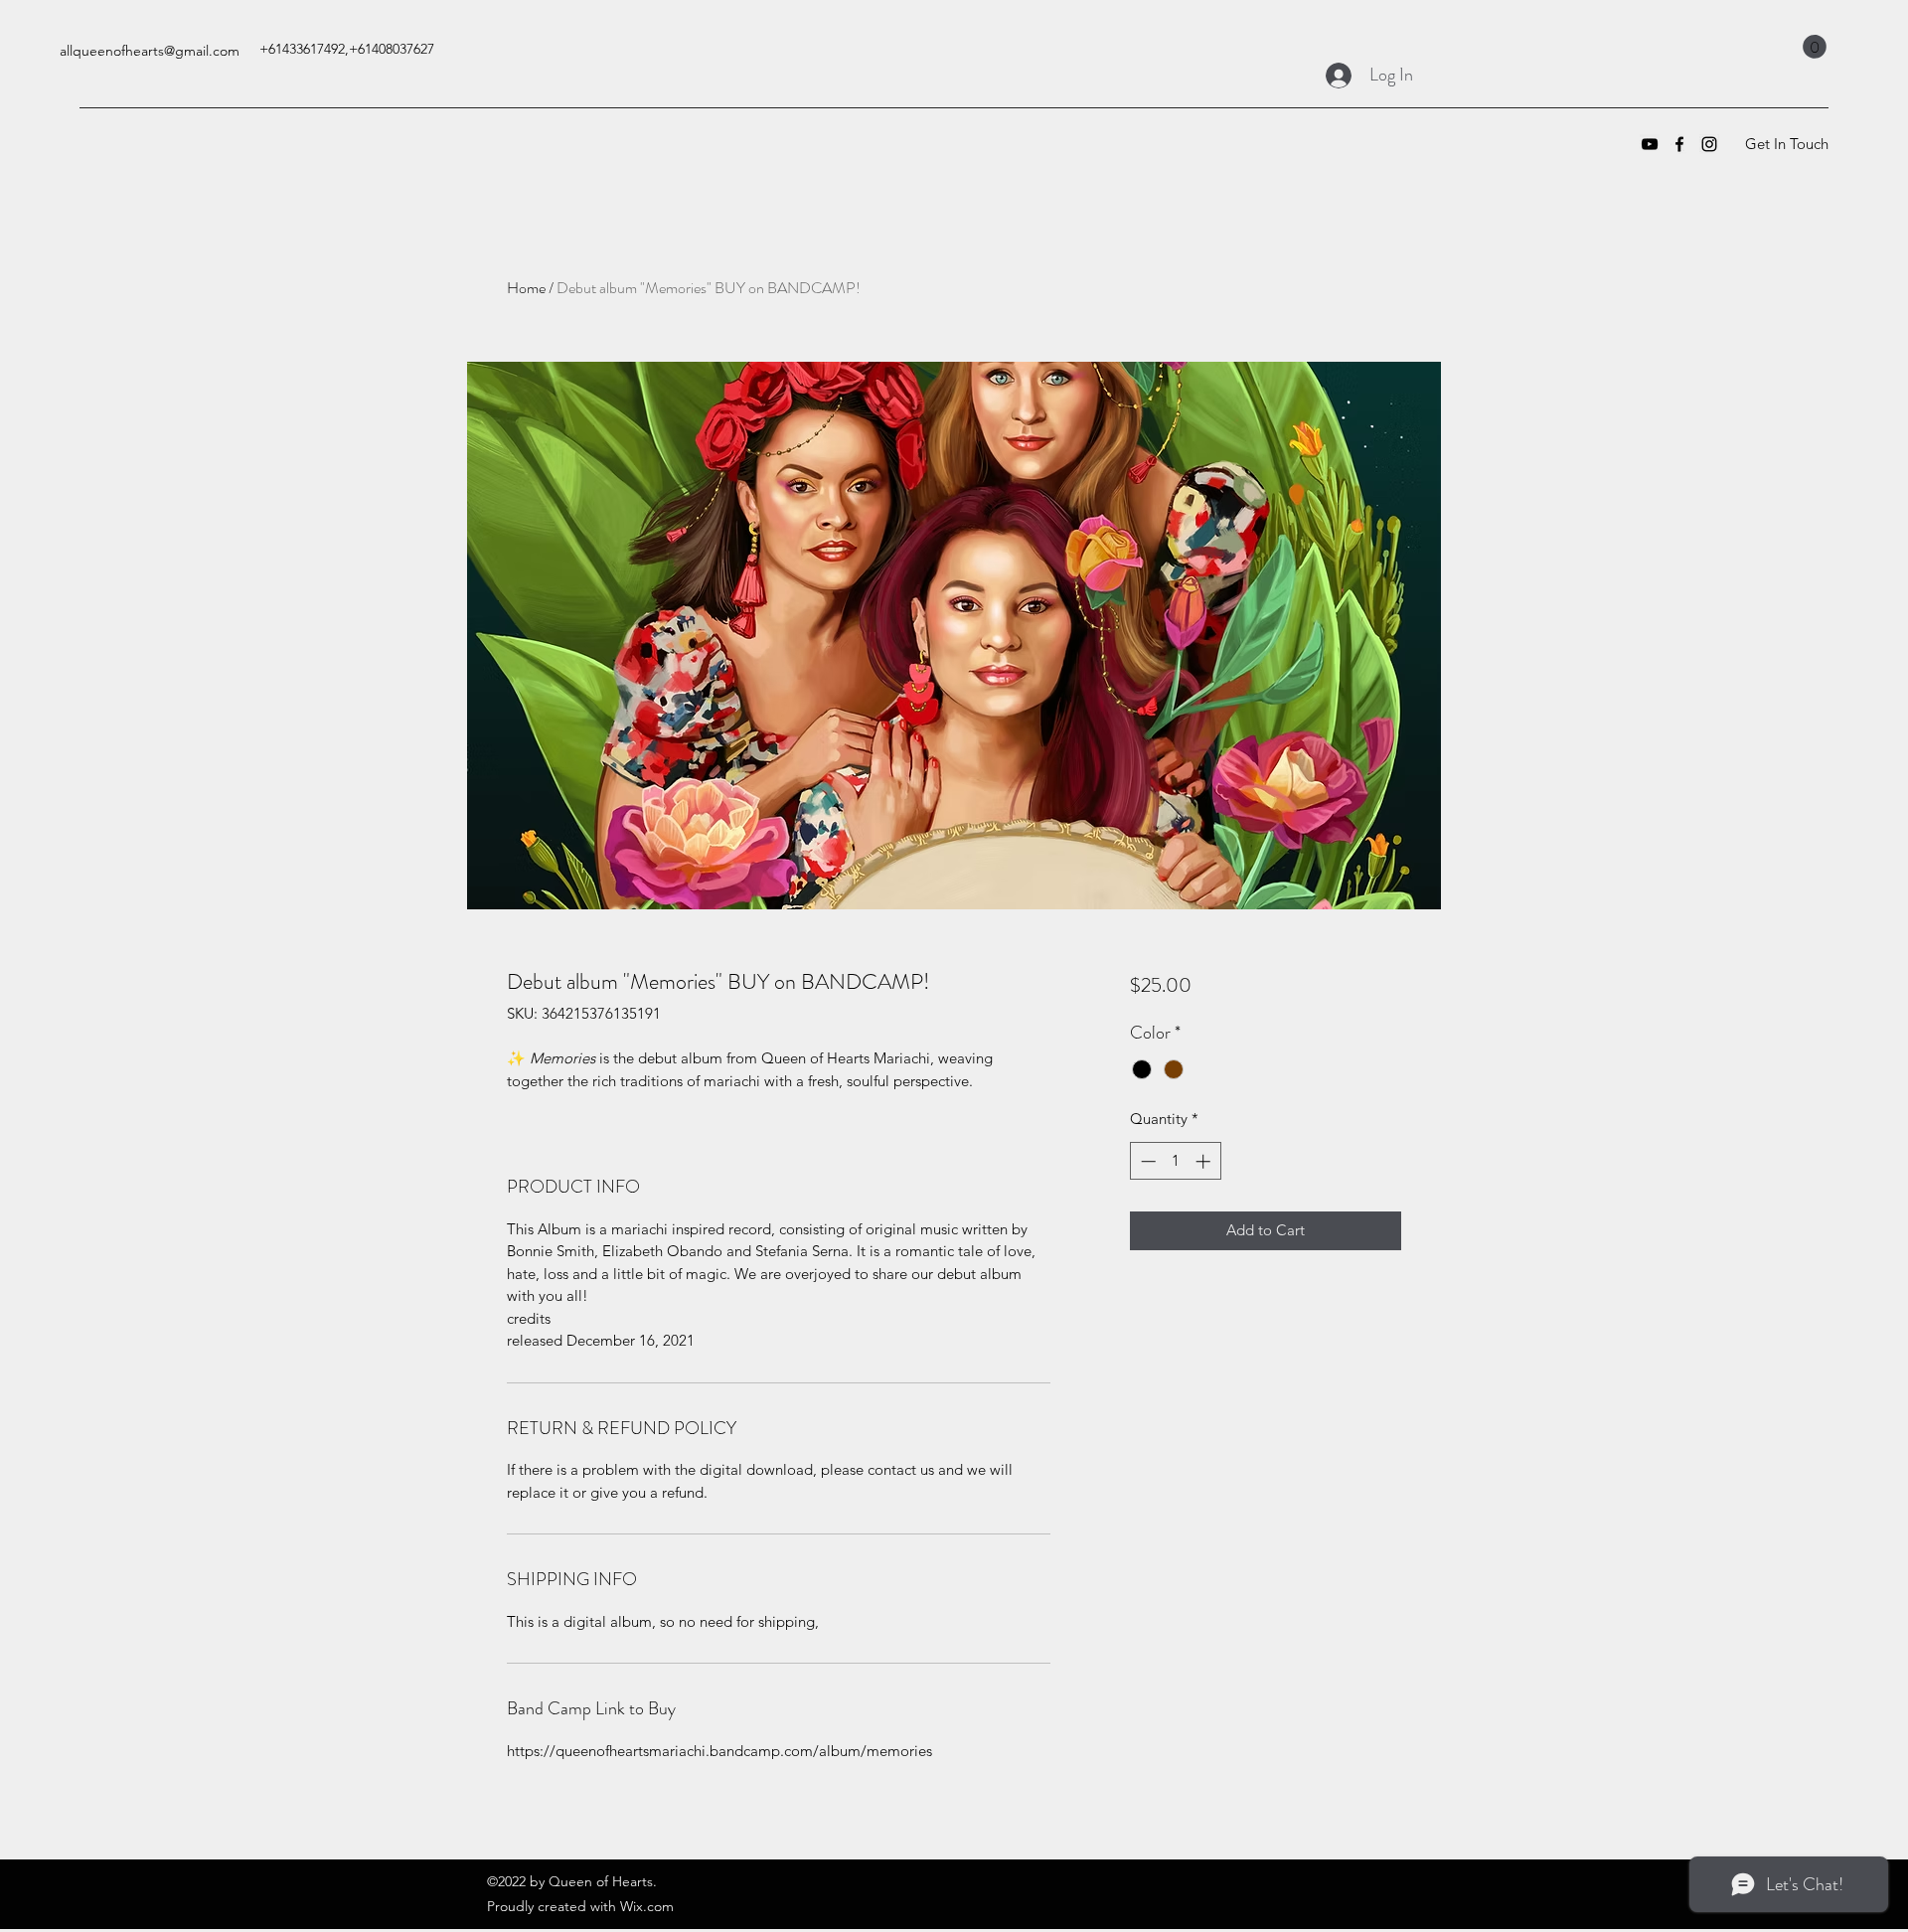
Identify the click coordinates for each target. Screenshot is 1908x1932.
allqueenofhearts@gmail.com (150, 51)
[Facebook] (1679, 144)
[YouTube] (1650, 144)
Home (526, 288)
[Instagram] (1709, 144)
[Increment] (1205, 1161)
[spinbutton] (1175, 1161)
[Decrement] (1146, 1161)
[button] (1815, 47)
